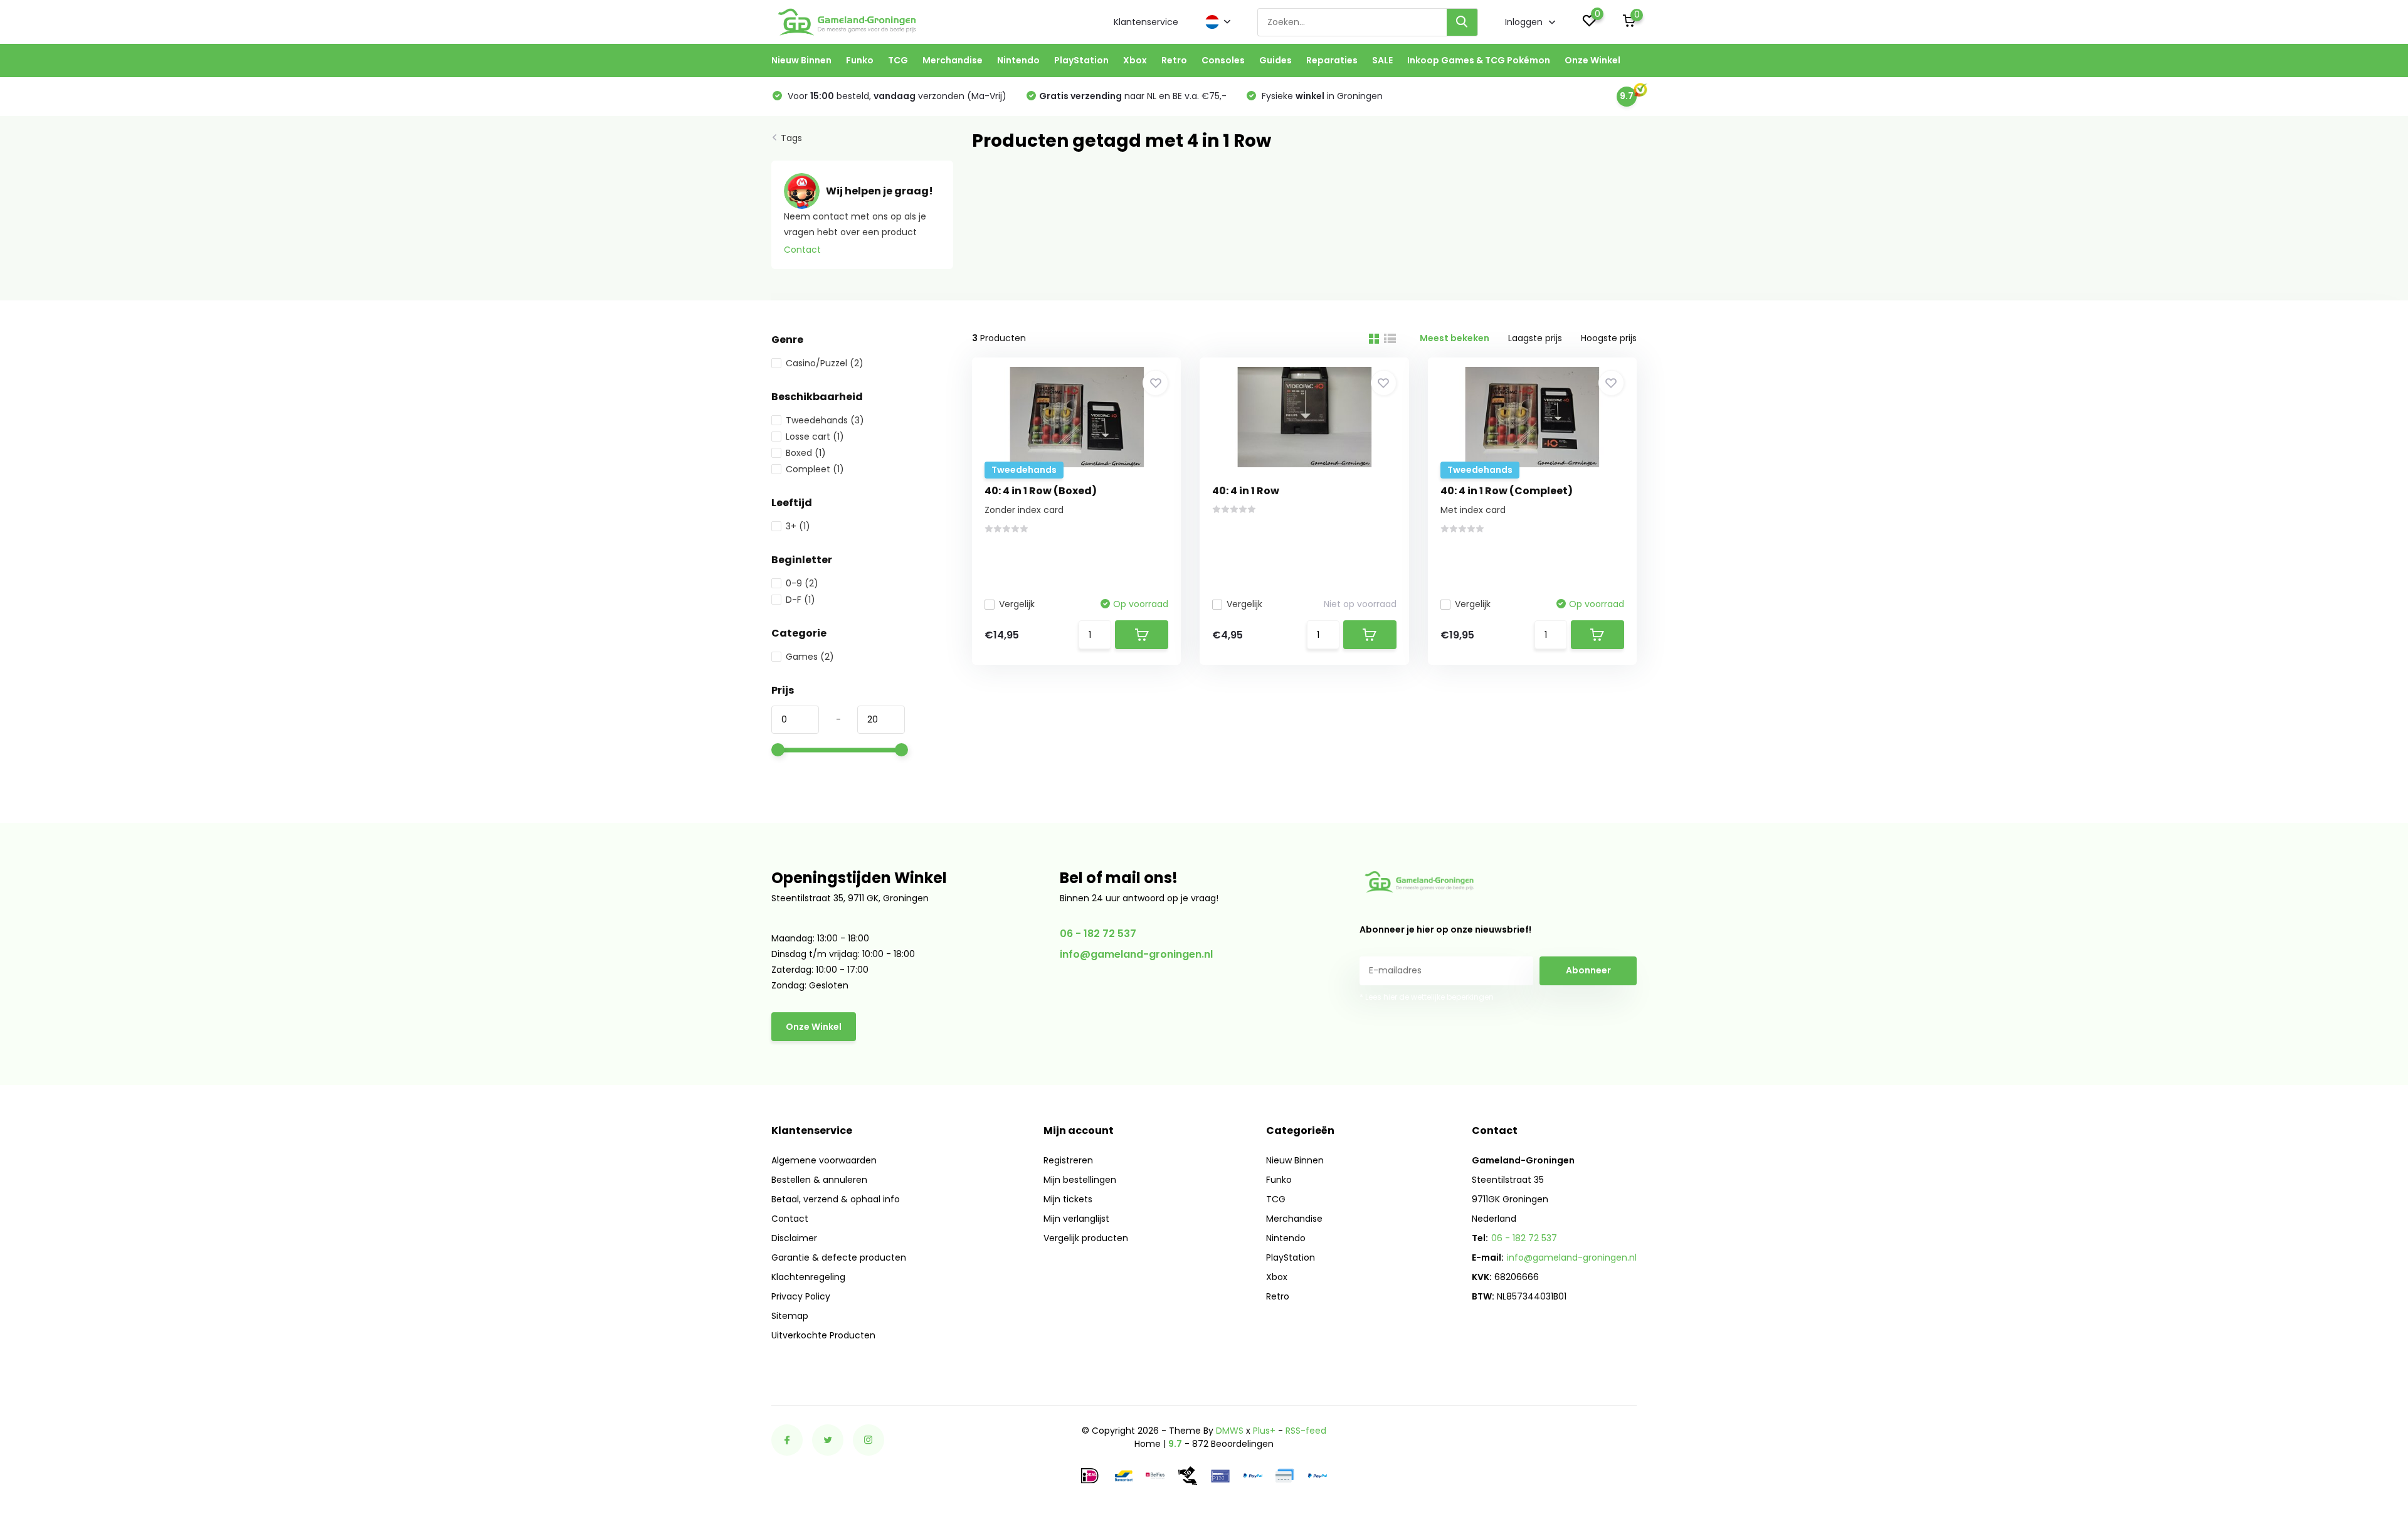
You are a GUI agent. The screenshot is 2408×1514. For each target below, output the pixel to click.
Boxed (806, 453)
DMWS (1230, 1431)
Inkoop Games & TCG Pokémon (1479, 60)
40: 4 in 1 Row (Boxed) (1041, 491)
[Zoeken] (1462, 22)
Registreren (1068, 1160)
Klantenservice (1146, 22)
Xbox (1135, 60)
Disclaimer (794, 1238)
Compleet (815, 469)
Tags (791, 138)
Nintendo (1018, 60)
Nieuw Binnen (801, 60)
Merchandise (953, 60)
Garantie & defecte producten (839, 1257)
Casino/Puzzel (825, 363)
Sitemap (790, 1316)
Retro (1174, 60)
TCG (898, 60)
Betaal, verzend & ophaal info (836, 1199)
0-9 (802, 583)
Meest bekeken (1455, 338)
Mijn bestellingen (1080, 1180)
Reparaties (1332, 60)
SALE (1382, 60)
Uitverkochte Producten (823, 1335)
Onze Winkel (1592, 60)
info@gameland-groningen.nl (1136, 954)
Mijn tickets (1068, 1199)
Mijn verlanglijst (1076, 1219)
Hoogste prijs (1609, 338)
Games (810, 657)
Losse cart (815, 437)
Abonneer (1588, 970)
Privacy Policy (801, 1296)
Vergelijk (1017, 604)
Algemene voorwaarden (824, 1160)
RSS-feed (1306, 1431)
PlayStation (1081, 60)
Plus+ (1264, 1431)
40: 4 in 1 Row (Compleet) (1507, 491)
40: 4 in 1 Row (1246, 491)
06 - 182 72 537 (1098, 934)
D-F (800, 600)
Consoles (1223, 60)
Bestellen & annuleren (819, 1180)
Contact (802, 250)
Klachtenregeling (808, 1277)
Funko (860, 60)
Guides (1275, 60)
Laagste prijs (1535, 338)
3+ (798, 526)
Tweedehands (825, 420)
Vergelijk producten (1086, 1238)
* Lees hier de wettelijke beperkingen (1427, 997)
